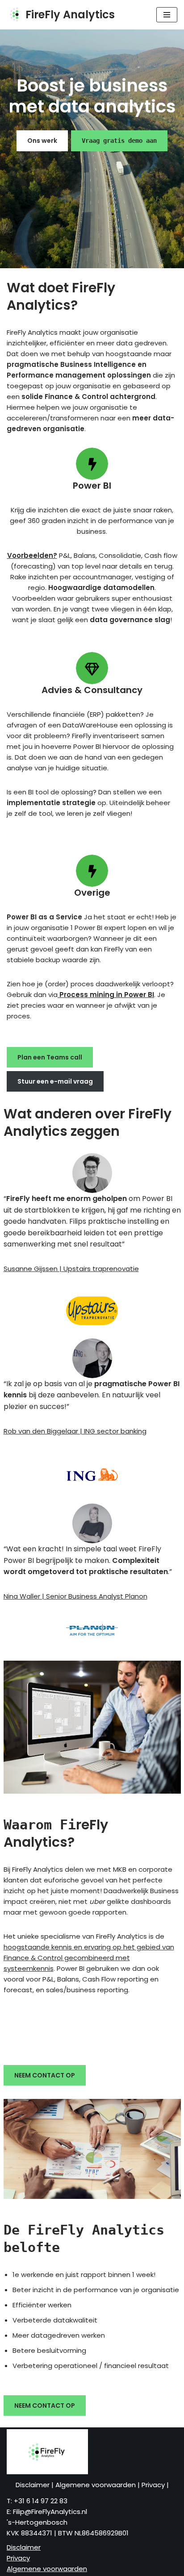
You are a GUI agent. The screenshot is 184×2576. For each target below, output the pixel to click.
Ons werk (42, 141)
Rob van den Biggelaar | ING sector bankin (73, 1431)
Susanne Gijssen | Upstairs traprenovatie (71, 1269)
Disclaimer (33, 2485)
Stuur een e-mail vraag (55, 1081)
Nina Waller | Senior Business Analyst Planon (75, 1596)
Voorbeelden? (32, 555)
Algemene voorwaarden (96, 2485)
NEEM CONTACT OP (45, 2075)
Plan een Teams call (50, 1057)
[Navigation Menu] (167, 15)
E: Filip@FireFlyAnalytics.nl (47, 2512)
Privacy (154, 2485)
